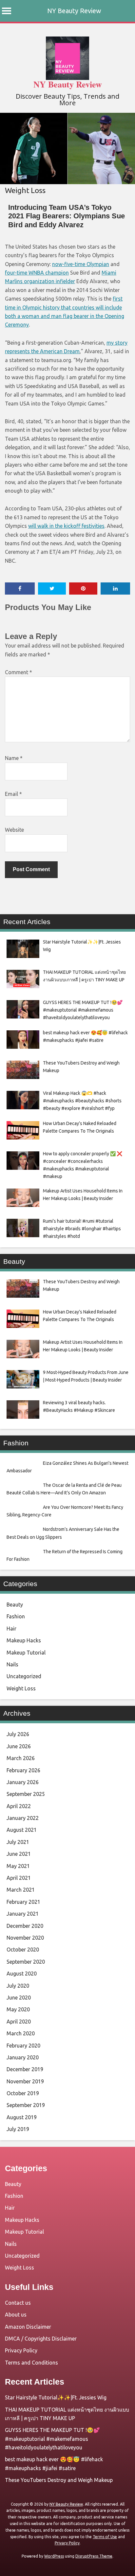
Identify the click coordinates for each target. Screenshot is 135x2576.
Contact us (18, 2303)
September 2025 (26, 1794)
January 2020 (23, 2057)
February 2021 (23, 1902)
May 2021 (18, 1866)
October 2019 (23, 2093)
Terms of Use (105, 2537)
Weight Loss (25, 190)
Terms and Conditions (31, 2363)
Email (13, 794)
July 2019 (18, 2129)
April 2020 (19, 2022)
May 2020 (18, 2009)
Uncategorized (24, 1676)
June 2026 (19, 1746)
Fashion (16, 1616)
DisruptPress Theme (94, 2556)
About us (16, 2315)
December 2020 (25, 1926)
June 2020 (19, 1998)
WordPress (54, 2556)
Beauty (15, 1605)
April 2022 (19, 1806)
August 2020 (22, 1974)
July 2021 (18, 1842)
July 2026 (18, 1734)
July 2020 (18, 1986)
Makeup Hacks (24, 1640)
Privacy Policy (21, 2350)
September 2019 (26, 2105)
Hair (11, 1629)
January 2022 (23, 1818)
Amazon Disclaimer (28, 2327)
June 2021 (19, 1854)
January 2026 (23, 1782)
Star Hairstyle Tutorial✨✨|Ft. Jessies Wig (56, 2397)
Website (14, 830)
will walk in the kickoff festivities (66, 526)
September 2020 (26, 1962)
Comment (19, 672)
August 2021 (22, 1830)
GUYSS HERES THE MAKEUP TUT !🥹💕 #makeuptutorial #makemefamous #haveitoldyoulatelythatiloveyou (52, 2439)
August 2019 (22, 2117)
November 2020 (25, 1938)
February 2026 (23, 1770)
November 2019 (25, 2081)
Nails (12, 1664)
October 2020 (23, 1950)
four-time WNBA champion (37, 273)
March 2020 (21, 2033)
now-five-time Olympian (81, 264)
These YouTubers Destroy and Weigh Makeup (59, 2480)
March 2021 (21, 1890)
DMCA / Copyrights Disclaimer (41, 2339)
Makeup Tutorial (26, 1653)
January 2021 (23, 1914)
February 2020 (23, 2046)
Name (14, 758)
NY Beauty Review (74, 11)
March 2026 (21, 1758)
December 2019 (25, 2069)
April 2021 (19, 1878)
